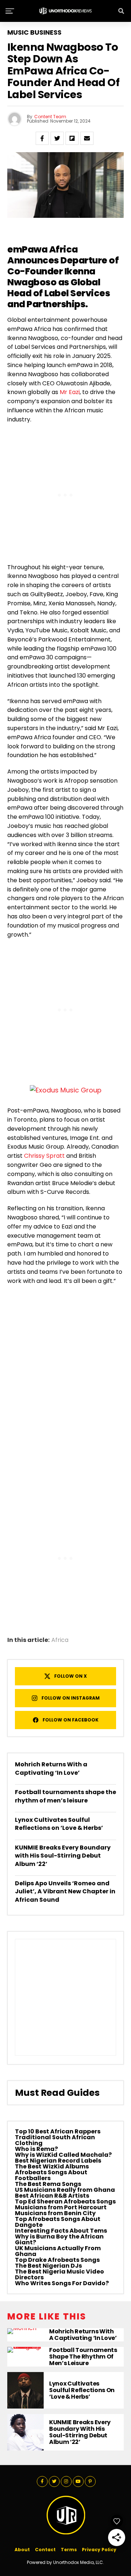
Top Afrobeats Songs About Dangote (58, 2222)
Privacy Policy (99, 2550)
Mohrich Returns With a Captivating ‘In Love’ (51, 1768)
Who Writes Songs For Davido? (62, 2283)
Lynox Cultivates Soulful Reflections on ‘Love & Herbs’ (59, 1824)
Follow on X (71, 1676)
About (22, 2550)
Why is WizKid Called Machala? (63, 2155)
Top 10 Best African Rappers (58, 2131)
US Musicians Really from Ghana (65, 2190)
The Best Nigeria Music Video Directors (59, 2274)
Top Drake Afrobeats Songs (57, 2260)
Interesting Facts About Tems (61, 2231)
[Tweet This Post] (57, 138)
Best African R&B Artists (52, 2196)
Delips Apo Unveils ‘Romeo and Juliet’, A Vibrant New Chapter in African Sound (65, 1891)
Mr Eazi (70, 392)
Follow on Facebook (71, 1720)
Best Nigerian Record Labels (58, 2161)
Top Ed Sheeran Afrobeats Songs (65, 2201)
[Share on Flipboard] (72, 138)
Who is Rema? (36, 2149)
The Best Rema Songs (48, 2184)
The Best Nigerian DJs (48, 2266)
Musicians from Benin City (55, 2213)
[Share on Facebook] (42, 138)
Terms (69, 2550)
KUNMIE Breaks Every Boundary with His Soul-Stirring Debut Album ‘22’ (63, 1856)
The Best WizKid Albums (52, 2166)
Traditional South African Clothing (55, 2140)
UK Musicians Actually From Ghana (58, 2251)
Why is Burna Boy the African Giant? (59, 2239)
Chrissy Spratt (44, 1156)
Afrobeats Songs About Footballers (51, 2175)
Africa (60, 1640)
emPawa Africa (43, 249)
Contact (45, 2550)
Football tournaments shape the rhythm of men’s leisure (65, 1796)
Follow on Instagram (71, 1698)
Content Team (50, 117)
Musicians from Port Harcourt (61, 2207)
